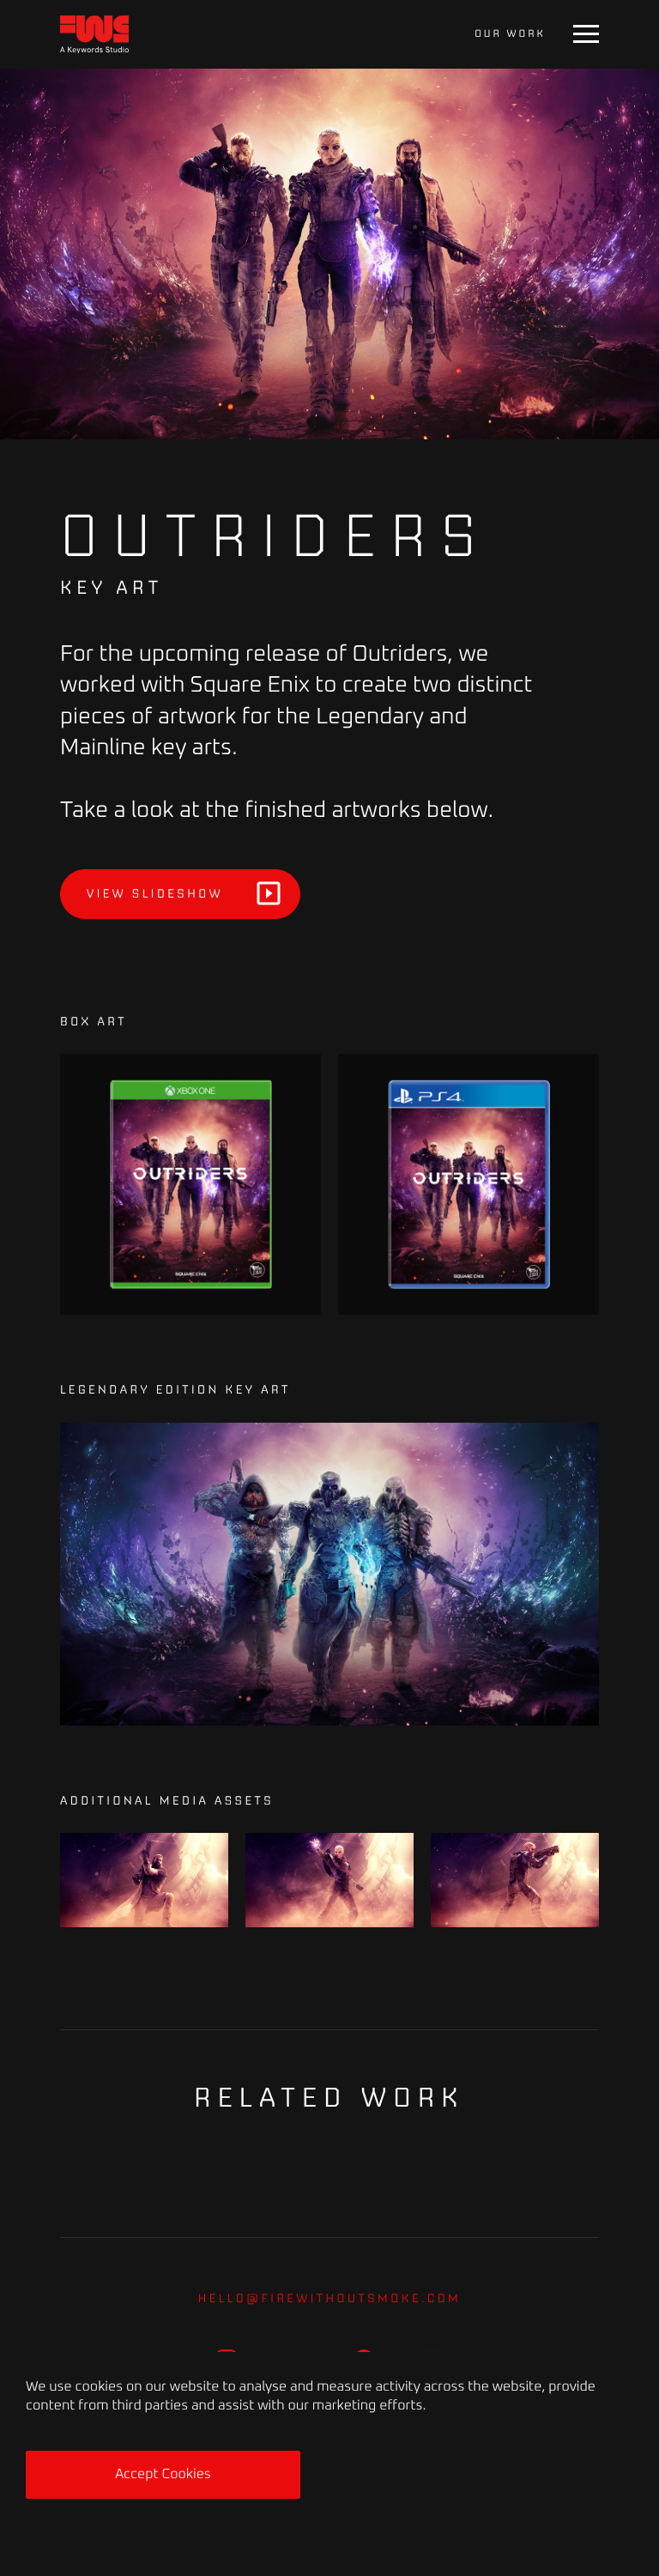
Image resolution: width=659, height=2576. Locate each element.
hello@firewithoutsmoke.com (330, 2298)
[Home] (94, 35)
